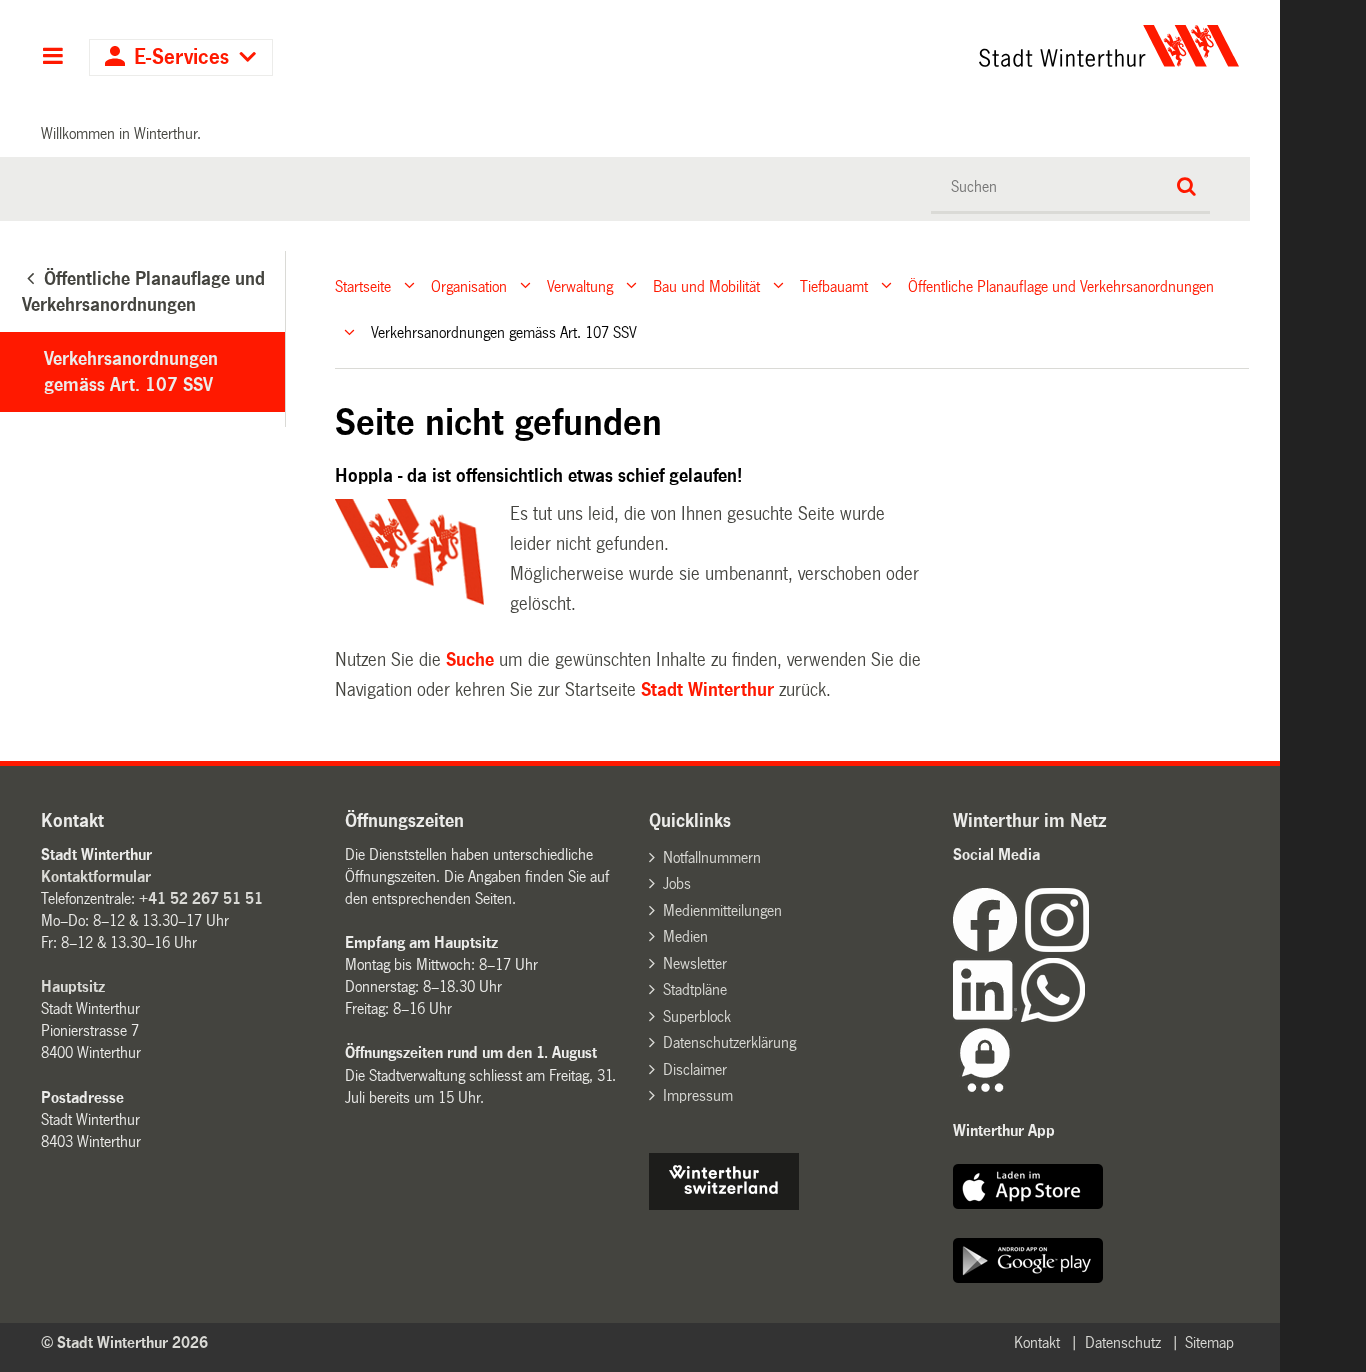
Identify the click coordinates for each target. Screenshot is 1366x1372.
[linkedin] (987, 1016)
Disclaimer (695, 1069)
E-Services (181, 57)
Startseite (363, 285)
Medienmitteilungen (722, 910)
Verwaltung (580, 285)
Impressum (698, 1095)
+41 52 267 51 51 (201, 898)
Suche (470, 660)
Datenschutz (1123, 1342)
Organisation (469, 285)
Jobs (677, 883)
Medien (685, 936)
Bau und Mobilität (706, 285)
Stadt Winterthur (707, 690)
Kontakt (1037, 1342)
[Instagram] (1057, 946)
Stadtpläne (695, 989)
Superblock (697, 1016)
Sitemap (1209, 1342)
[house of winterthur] (724, 1204)
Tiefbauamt (834, 285)
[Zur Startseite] (922, 46)
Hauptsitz (73, 986)
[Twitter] (1091, 946)
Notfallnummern (712, 857)
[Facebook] (989, 946)
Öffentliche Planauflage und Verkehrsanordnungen (1061, 285)
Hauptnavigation (52, 58)
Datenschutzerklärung (729, 1042)
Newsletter (695, 963)
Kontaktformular (96, 876)
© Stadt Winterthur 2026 (124, 1342)
